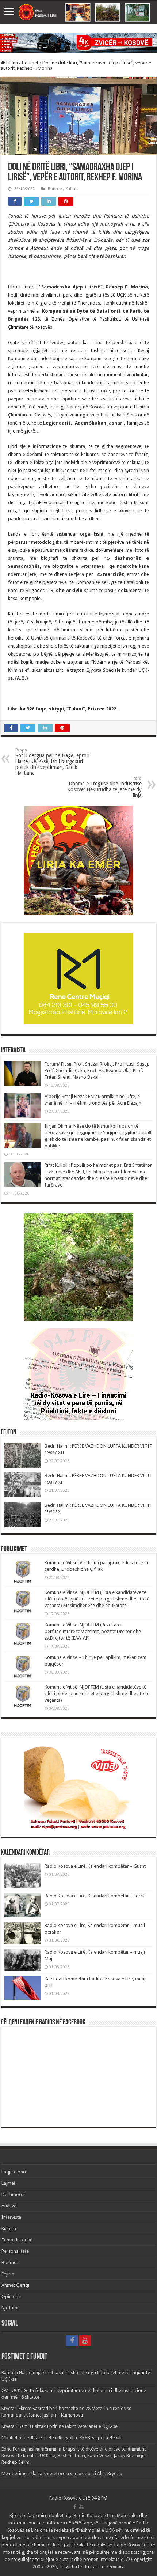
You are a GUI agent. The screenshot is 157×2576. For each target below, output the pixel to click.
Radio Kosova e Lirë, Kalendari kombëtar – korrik (95, 1896)
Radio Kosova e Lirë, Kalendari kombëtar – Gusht (95, 1866)
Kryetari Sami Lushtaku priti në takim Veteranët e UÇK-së (60, 2426)
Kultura (72, 189)
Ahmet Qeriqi (15, 2285)
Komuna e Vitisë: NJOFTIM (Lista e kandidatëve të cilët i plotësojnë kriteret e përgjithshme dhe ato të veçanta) (97, 1694)
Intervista (11, 2217)
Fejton (8, 2274)
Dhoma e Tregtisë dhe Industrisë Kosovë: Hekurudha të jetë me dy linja (104, 787)
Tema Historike (17, 2240)
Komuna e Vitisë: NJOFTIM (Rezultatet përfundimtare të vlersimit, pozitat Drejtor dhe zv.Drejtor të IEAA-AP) (93, 1631)
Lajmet (8, 2183)
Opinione (11, 2296)
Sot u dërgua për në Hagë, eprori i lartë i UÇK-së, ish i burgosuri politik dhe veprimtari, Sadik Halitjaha (52, 762)
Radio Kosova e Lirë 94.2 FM (78, 2498)
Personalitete (15, 2251)
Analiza (9, 2206)
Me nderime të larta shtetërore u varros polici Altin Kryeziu (62, 2473)
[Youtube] (85, 2341)
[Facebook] (72, 2341)
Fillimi (12, 63)
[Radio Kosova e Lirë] (78, 12)
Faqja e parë (14, 2172)
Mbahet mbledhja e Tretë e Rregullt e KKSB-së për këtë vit (61, 2438)
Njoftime (11, 2308)
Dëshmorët (13, 2194)
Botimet (30, 63)
